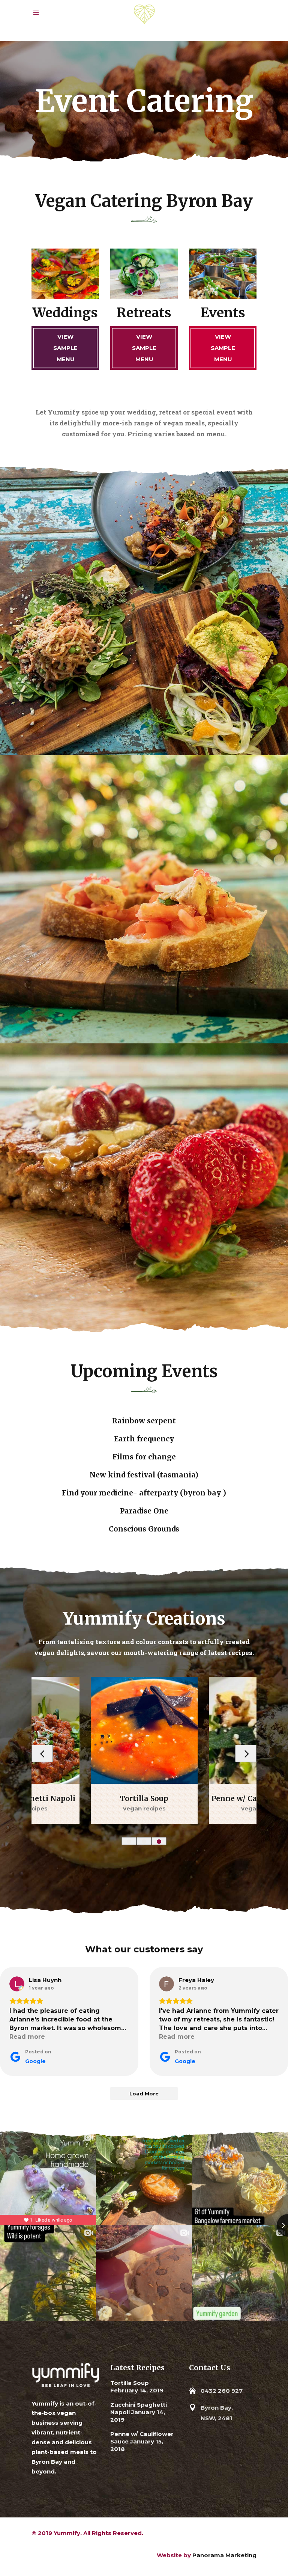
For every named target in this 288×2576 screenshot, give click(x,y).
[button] (129, 1841)
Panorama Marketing (224, 2555)
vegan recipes (144, 1808)
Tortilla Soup (130, 2383)
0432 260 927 (222, 2391)
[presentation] (42, 1753)
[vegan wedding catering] (144, 899)
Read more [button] (27, 2037)
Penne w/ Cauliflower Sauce (144, 1798)
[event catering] (144, 611)
